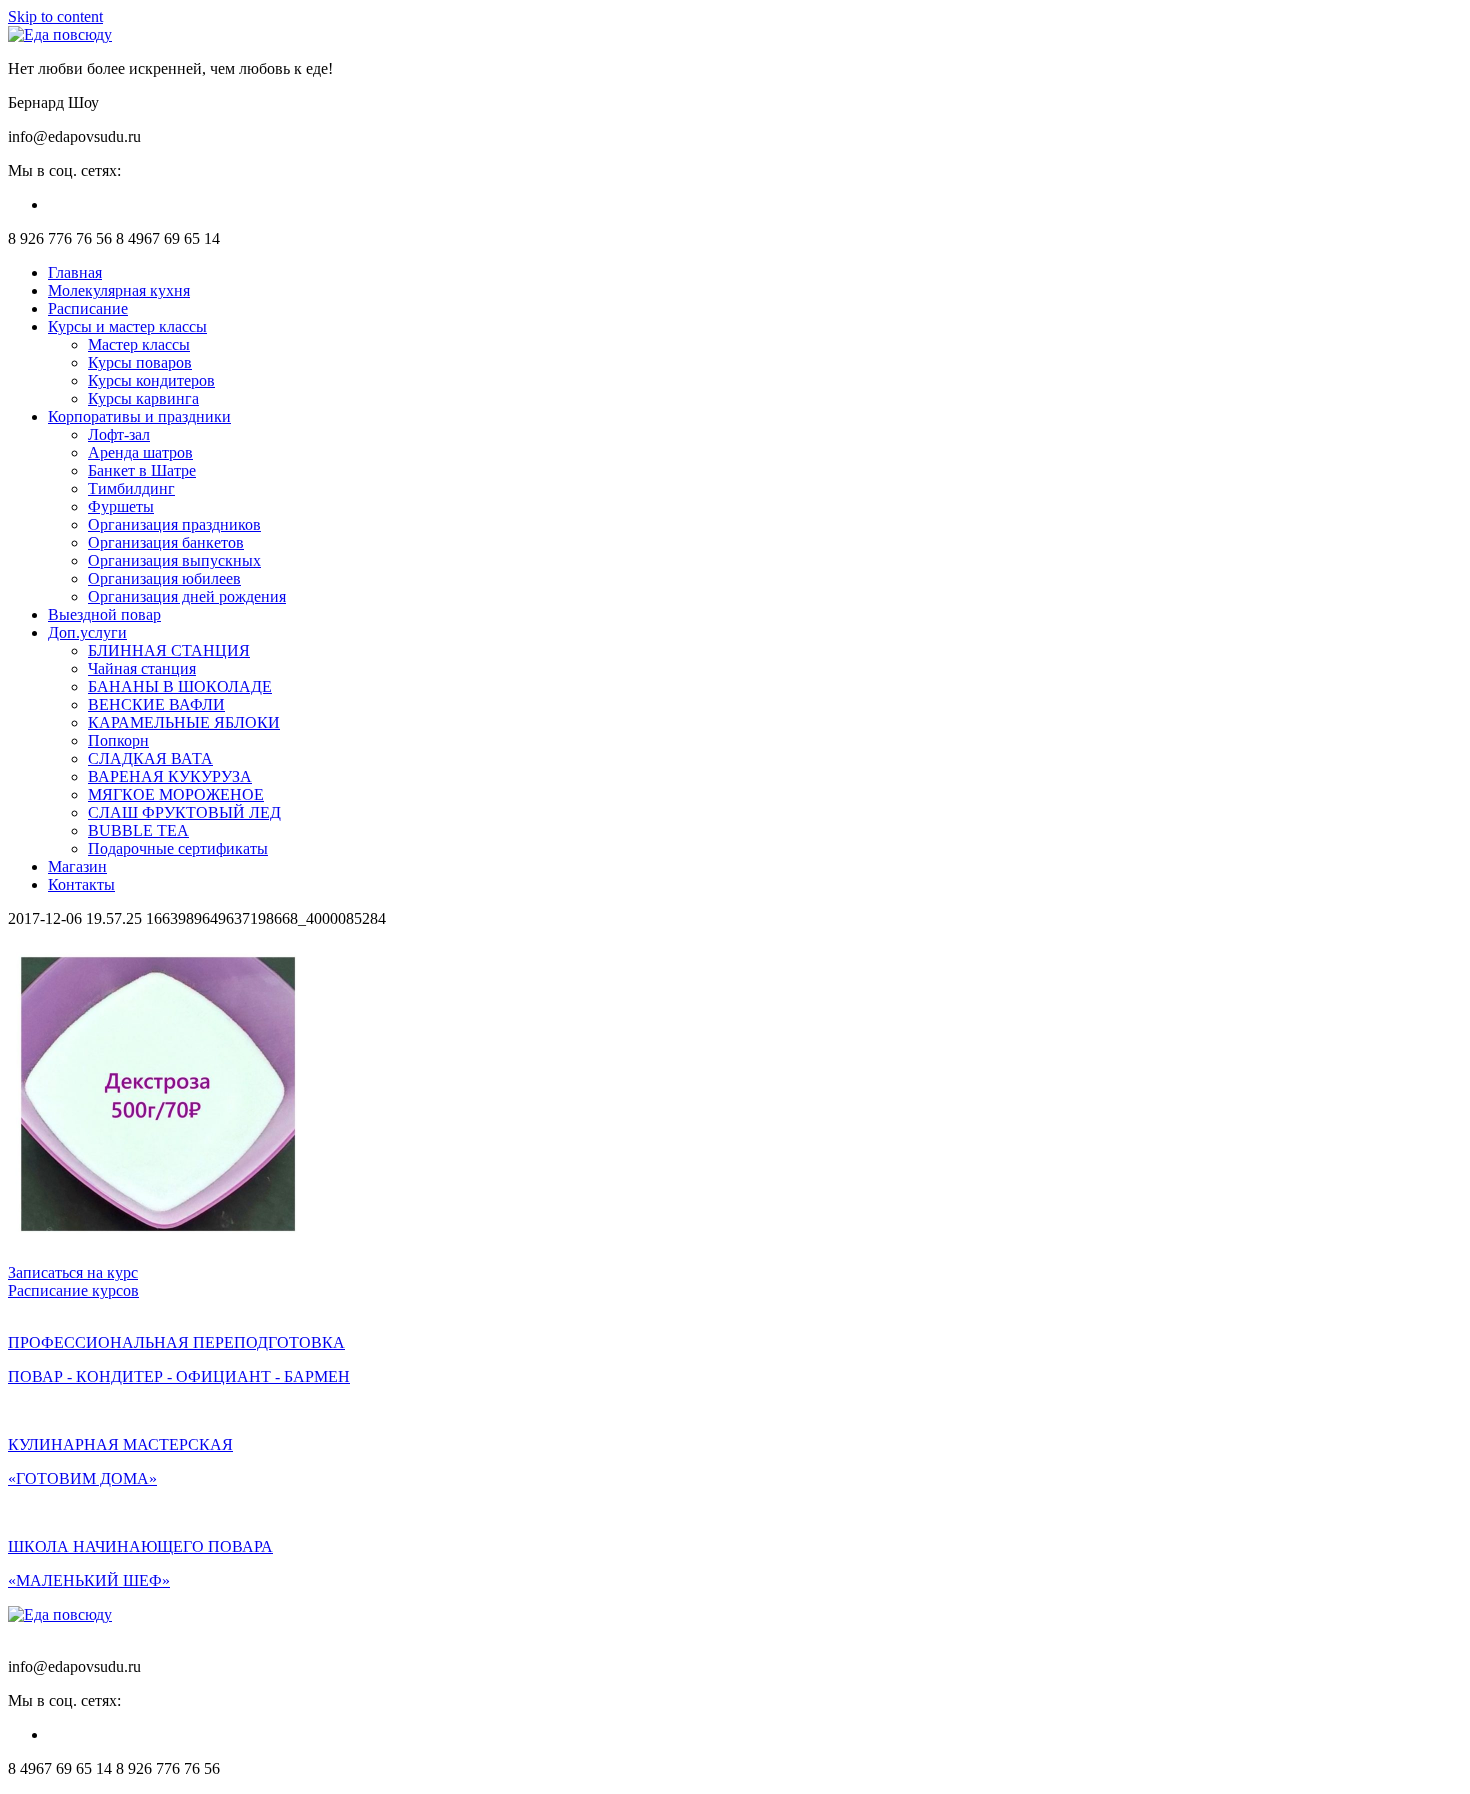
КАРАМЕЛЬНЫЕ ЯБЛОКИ (184, 722)
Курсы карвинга (143, 398)
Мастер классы (139, 344)
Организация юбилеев (164, 578)
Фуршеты (121, 506)
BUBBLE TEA (138, 830)
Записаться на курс (73, 1272)
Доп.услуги (87, 632)
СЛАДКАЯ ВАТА (150, 758)
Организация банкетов (166, 542)
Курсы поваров (140, 362)
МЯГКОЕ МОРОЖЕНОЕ (176, 794)
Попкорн (118, 740)
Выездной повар (104, 614)
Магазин (77, 866)
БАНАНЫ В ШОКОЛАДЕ (180, 686)
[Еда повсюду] (60, 34)
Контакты (81, 884)
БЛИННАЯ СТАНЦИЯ (169, 650)
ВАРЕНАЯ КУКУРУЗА (170, 776)
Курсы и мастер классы (127, 326)
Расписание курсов (73, 1290)
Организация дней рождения (187, 596)
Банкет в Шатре (142, 470)
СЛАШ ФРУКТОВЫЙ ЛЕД (184, 812)
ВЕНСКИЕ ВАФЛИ (156, 704)
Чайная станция (142, 668)
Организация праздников (174, 524)
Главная (75, 272)
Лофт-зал (119, 434)
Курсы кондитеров (151, 380)
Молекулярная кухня (119, 290)
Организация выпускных (174, 560)
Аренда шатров (140, 452)
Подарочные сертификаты (178, 848)
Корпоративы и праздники (139, 416)
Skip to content (55, 16)
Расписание (88, 308)
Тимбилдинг (131, 488)
